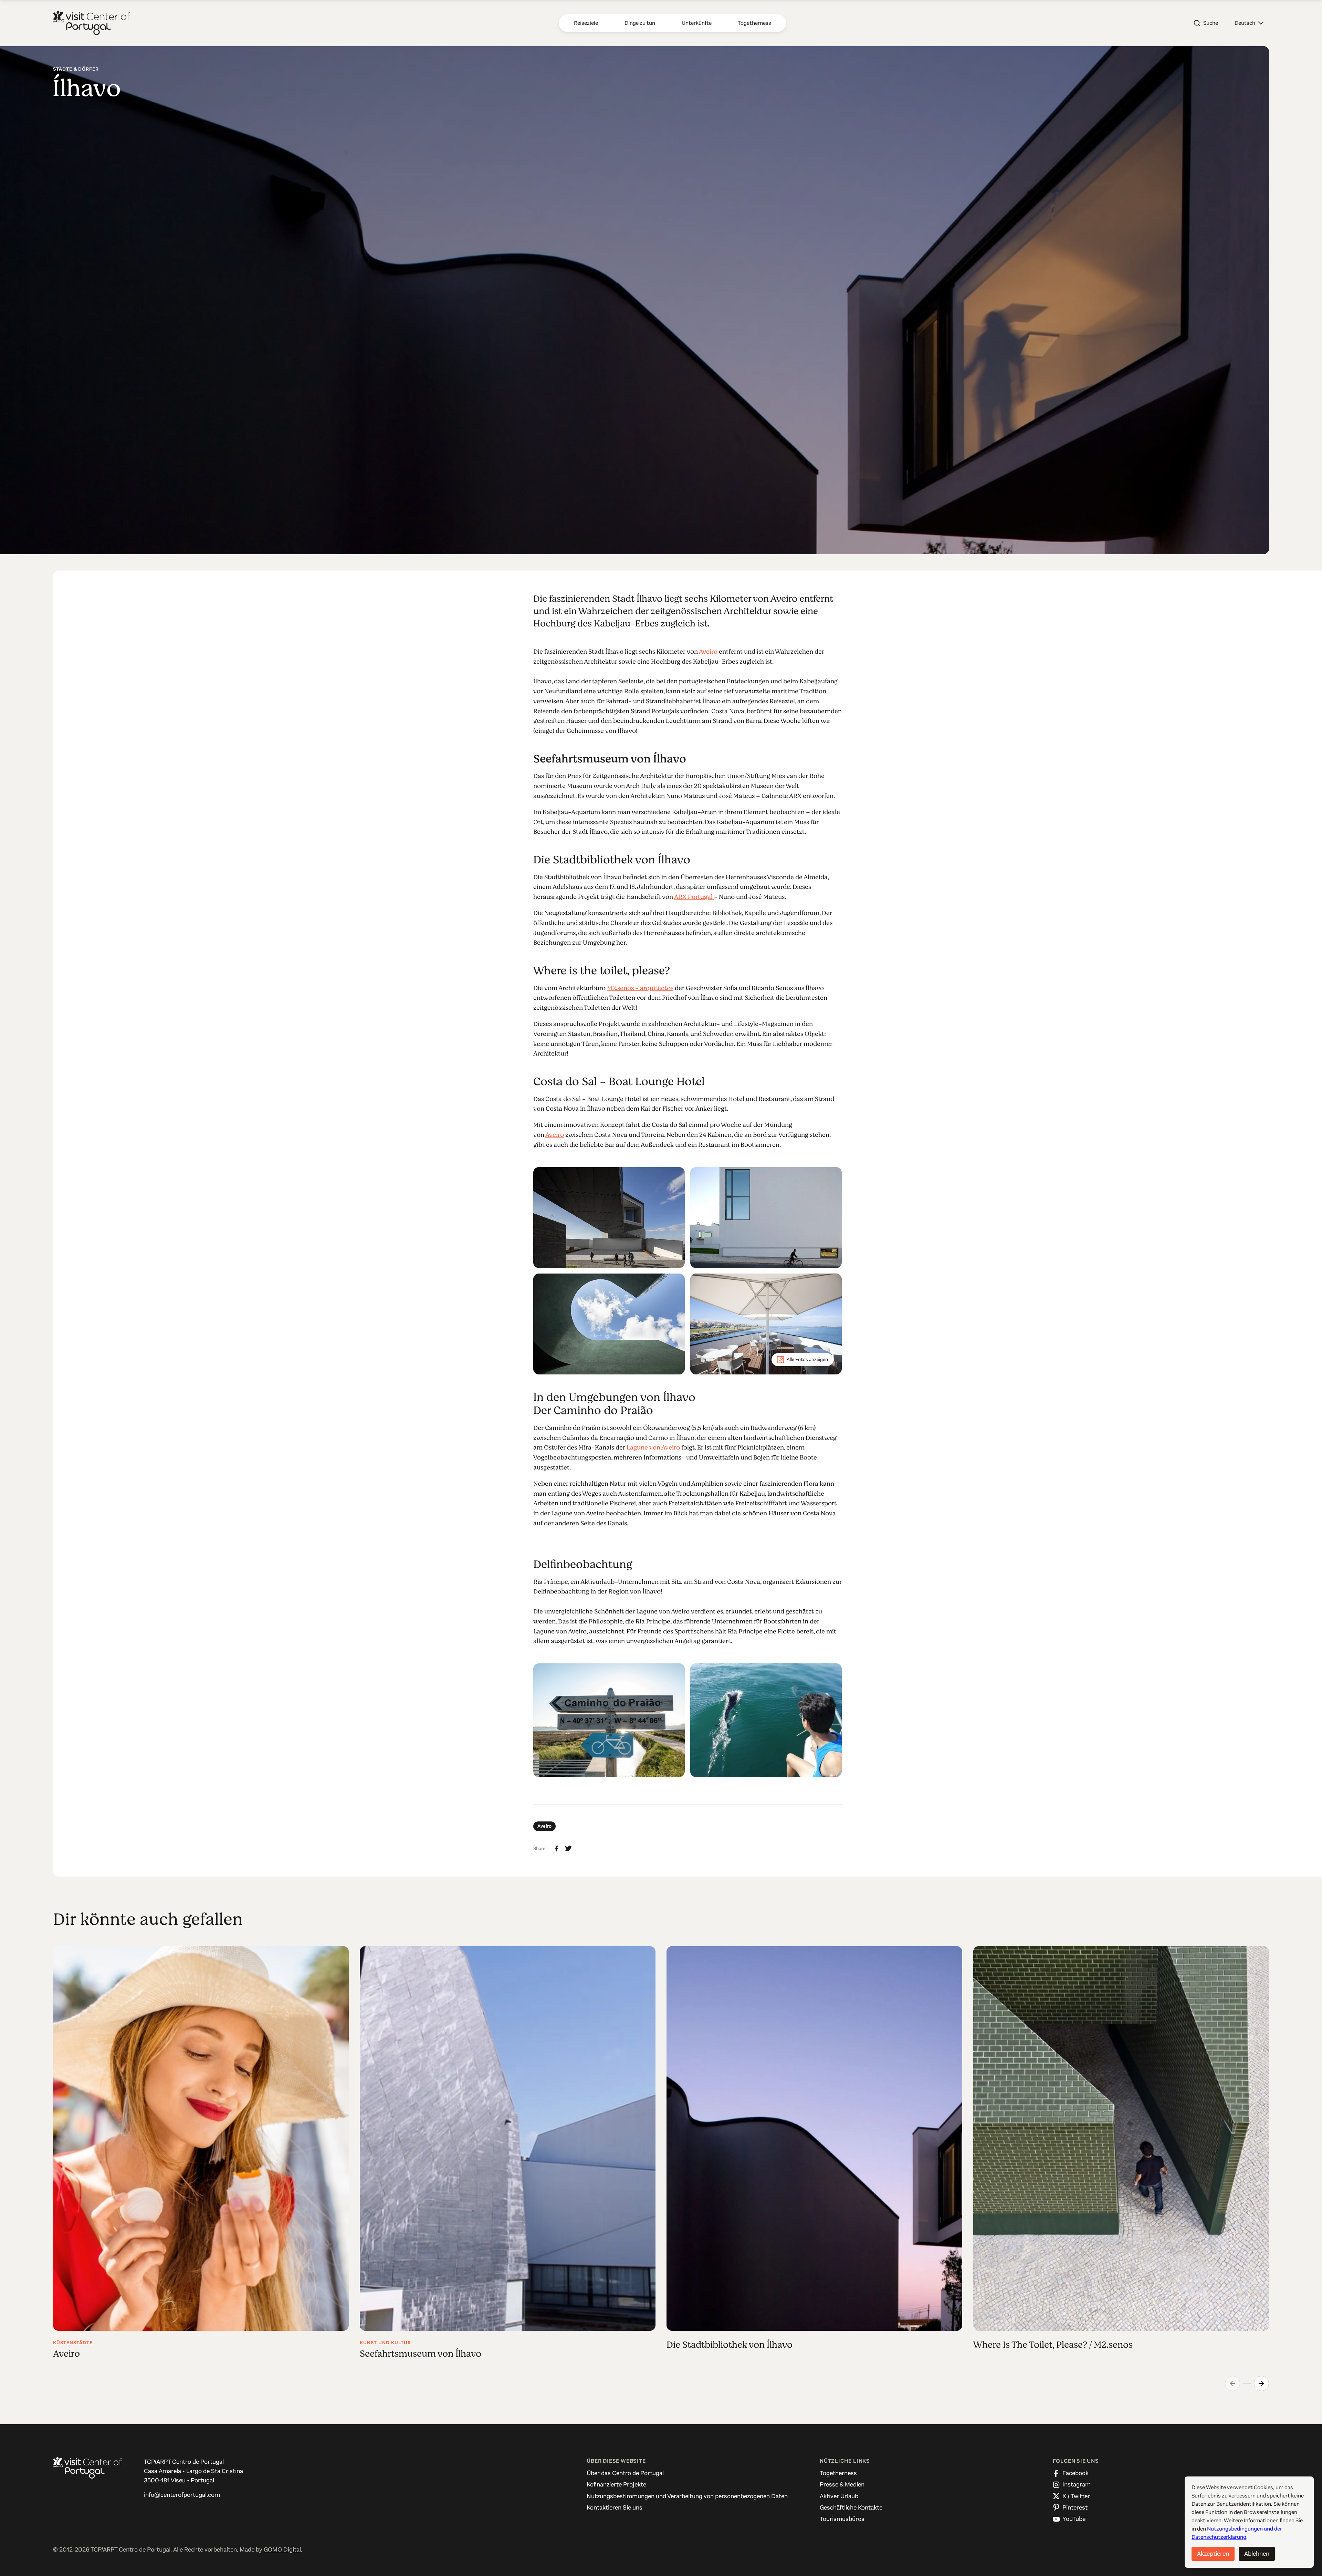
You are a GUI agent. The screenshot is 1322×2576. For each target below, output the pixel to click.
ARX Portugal (694, 897)
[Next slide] (1261, 2383)
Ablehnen (1257, 2554)
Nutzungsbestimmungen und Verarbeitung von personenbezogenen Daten (687, 2496)
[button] (1249, 23)
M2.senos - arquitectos (640, 988)
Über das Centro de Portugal (625, 2473)
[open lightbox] (609, 1218)
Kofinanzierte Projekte (616, 2484)
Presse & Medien (842, 2484)
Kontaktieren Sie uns (615, 2507)
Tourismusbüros (842, 2519)
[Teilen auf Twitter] (568, 1848)
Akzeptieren (1213, 2554)
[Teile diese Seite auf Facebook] (557, 1849)
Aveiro (708, 652)
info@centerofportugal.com (182, 2495)
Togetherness (838, 2473)
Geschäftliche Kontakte (851, 2507)
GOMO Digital (282, 2549)
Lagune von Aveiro (653, 1447)
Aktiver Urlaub (839, 2496)
